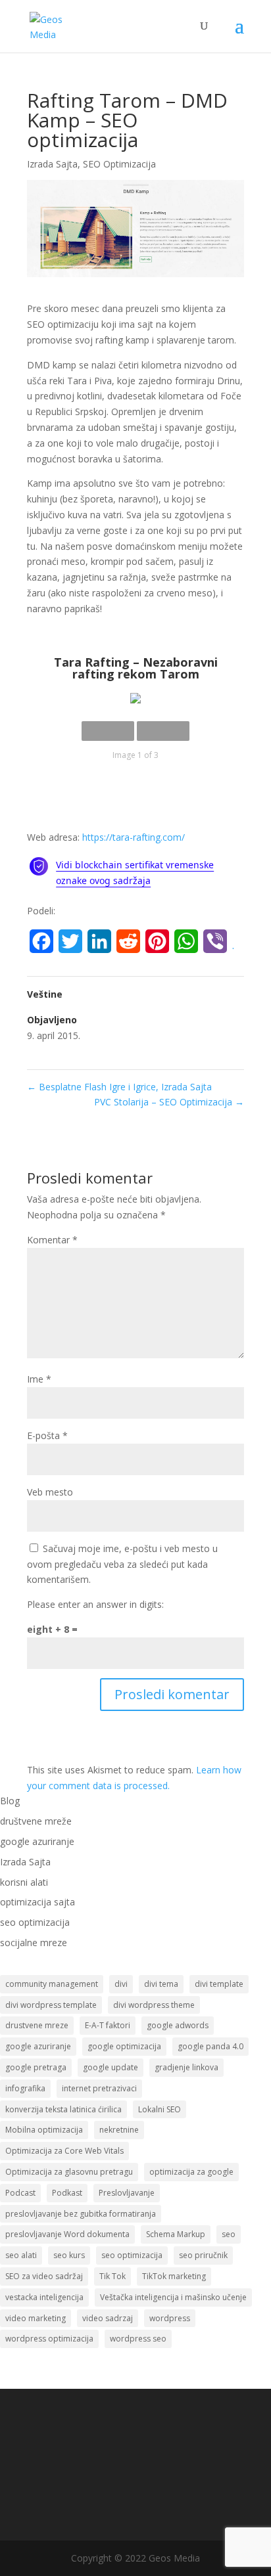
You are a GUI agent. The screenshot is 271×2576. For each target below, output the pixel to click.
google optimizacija (124, 2046)
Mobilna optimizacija (44, 2130)
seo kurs (69, 2255)
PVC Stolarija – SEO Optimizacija (169, 1102)
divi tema (161, 1984)
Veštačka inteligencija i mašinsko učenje (173, 2297)
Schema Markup (176, 2234)
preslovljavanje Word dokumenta (67, 2234)
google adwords (178, 2025)
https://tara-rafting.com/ (134, 837)
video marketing (36, 2318)
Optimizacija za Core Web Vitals (64, 2151)
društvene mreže (36, 1821)
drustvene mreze (37, 2025)
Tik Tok (112, 2276)
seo (229, 2234)
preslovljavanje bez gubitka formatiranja (81, 2214)
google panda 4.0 (210, 2046)
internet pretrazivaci (99, 2088)
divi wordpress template (51, 2005)
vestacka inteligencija (44, 2297)
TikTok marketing (174, 2276)
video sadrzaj (108, 2318)
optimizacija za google (191, 2172)
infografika (25, 2088)
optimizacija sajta (37, 1902)
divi (121, 1984)
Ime (39, 1379)
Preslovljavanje (127, 2193)
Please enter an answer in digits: (95, 1604)
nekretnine (119, 2130)
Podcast (20, 2193)
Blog (10, 1801)
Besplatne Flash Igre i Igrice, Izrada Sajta (119, 1087)
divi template (219, 1984)
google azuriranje (37, 1841)
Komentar (52, 1240)
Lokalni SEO (160, 2109)
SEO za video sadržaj (44, 2276)
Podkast (67, 2193)
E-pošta (47, 1435)
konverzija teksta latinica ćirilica (63, 2109)
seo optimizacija (35, 1922)
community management (52, 1984)
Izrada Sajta (52, 164)
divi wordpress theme (154, 2005)
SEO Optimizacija (119, 164)
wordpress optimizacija (49, 2339)
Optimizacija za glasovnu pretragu (69, 2172)
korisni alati (24, 1882)
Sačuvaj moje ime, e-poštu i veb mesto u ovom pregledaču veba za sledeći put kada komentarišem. (122, 1564)
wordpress (170, 2318)
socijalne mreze (34, 1943)
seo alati (21, 2255)
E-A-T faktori (108, 2025)
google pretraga (36, 2067)
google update (111, 2067)
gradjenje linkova (186, 2067)
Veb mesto (50, 1492)
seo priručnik (203, 2255)
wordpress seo (138, 2339)
